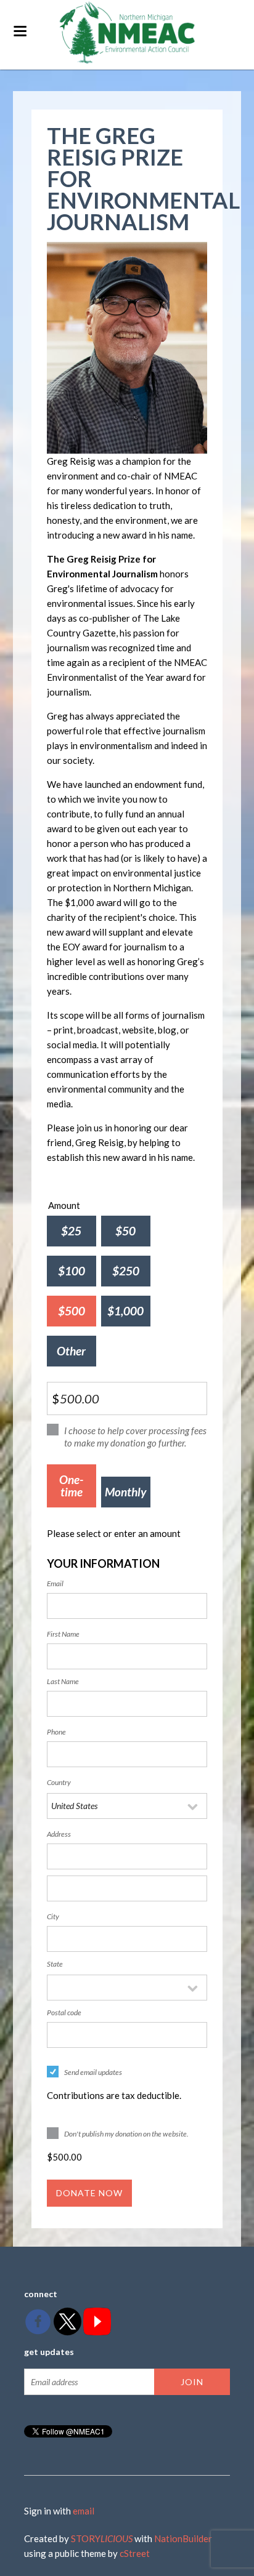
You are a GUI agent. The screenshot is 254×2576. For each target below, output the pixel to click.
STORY (102, 2538)
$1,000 (125, 1311)
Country (59, 1782)
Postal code (64, 2012)
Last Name (63, 1681)
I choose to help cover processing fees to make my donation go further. (135, 1437)
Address (59, 1834)
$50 (125, 1231)
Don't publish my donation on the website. (126, 2134)
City (53, 1916)
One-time (71, 1486)
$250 (126, 1271)
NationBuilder (183, 2538)
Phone (56, 1732)
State (55, 1964)
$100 (72, 1271)
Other (71, 1351)
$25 (71, 1231)
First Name (63, 1634)
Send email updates (93, 2072)
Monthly (125, 1492)
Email (55, 1583)
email (84, 2511)
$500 (72, 1311)
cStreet (135, 2553)
